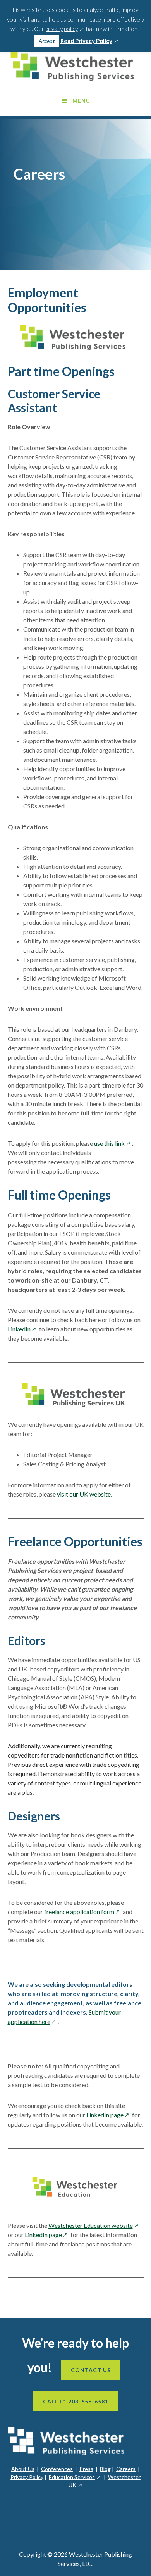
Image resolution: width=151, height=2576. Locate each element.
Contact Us (91, 2370)
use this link (113, 1143)
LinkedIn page (109, 2115)
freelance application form (83, 1912)
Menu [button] (81, 101)
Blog (105, 2469)
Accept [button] (47, 41)
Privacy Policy (27, 2477)
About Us (23, 2469)
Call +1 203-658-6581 (76, 2401)
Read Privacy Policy (90, 41)
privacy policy (65, 29)
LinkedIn (23, 1329)
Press (86, 2469)
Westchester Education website (94, 2225)
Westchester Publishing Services (76, 66)
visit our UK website (84, 1494)
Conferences (57, 2469)
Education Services (75, 2477)
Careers (126, 2469)
